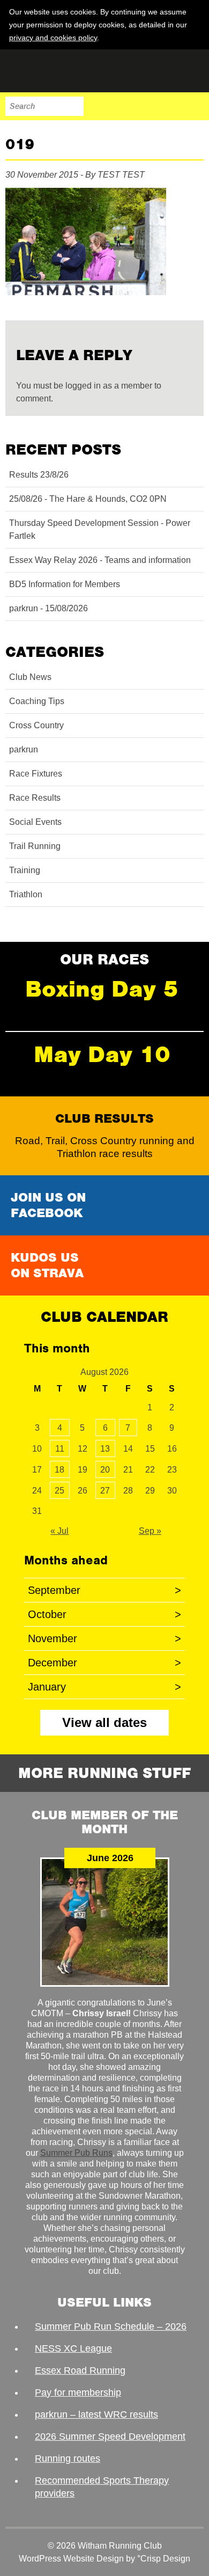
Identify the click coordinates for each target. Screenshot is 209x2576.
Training (25, 870)
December (104, 1663)
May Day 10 (102, 1054)
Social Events (35, 822)
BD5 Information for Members (65, 584)
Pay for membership (78, 2392)
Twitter (149, 106)
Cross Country (36, 725)
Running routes (68, 2458)
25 (59, 1491)
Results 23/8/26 (39, 475)
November (104, 1638)
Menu (194, 106)
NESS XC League (73, 2348)
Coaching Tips (37, 701)
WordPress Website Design (71, 2559)
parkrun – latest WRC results (96, 2414)
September (104, 1590)
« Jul (59, 1531)
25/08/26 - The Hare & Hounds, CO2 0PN (88, 499)
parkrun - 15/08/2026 (48, 608)
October (104, 1614)
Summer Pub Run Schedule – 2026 (111, 2326)
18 (59, 1470)
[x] (195, 37)
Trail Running (35, 846)
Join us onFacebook (48, 1205)
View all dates (104, 1722)
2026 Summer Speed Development (110, 2436)
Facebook (126, 106)
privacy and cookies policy (53, 38)
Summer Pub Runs (76, 2153)
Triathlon (26, 894)
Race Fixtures (36, 774)
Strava (171, 106)
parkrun (24, 749)
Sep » (150, 1531)
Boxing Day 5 (102, 989)
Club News (30, 677)
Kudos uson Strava (47, 1265)
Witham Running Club (59, 71)
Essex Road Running (80, 2370)
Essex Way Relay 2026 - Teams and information (100, 560)
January (104, 1687)
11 (60, 1449)
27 (105, 1491)
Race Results (35, 798)
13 (105, 1449)
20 (105, 1470)
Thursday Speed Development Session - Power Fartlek (100, 529)
